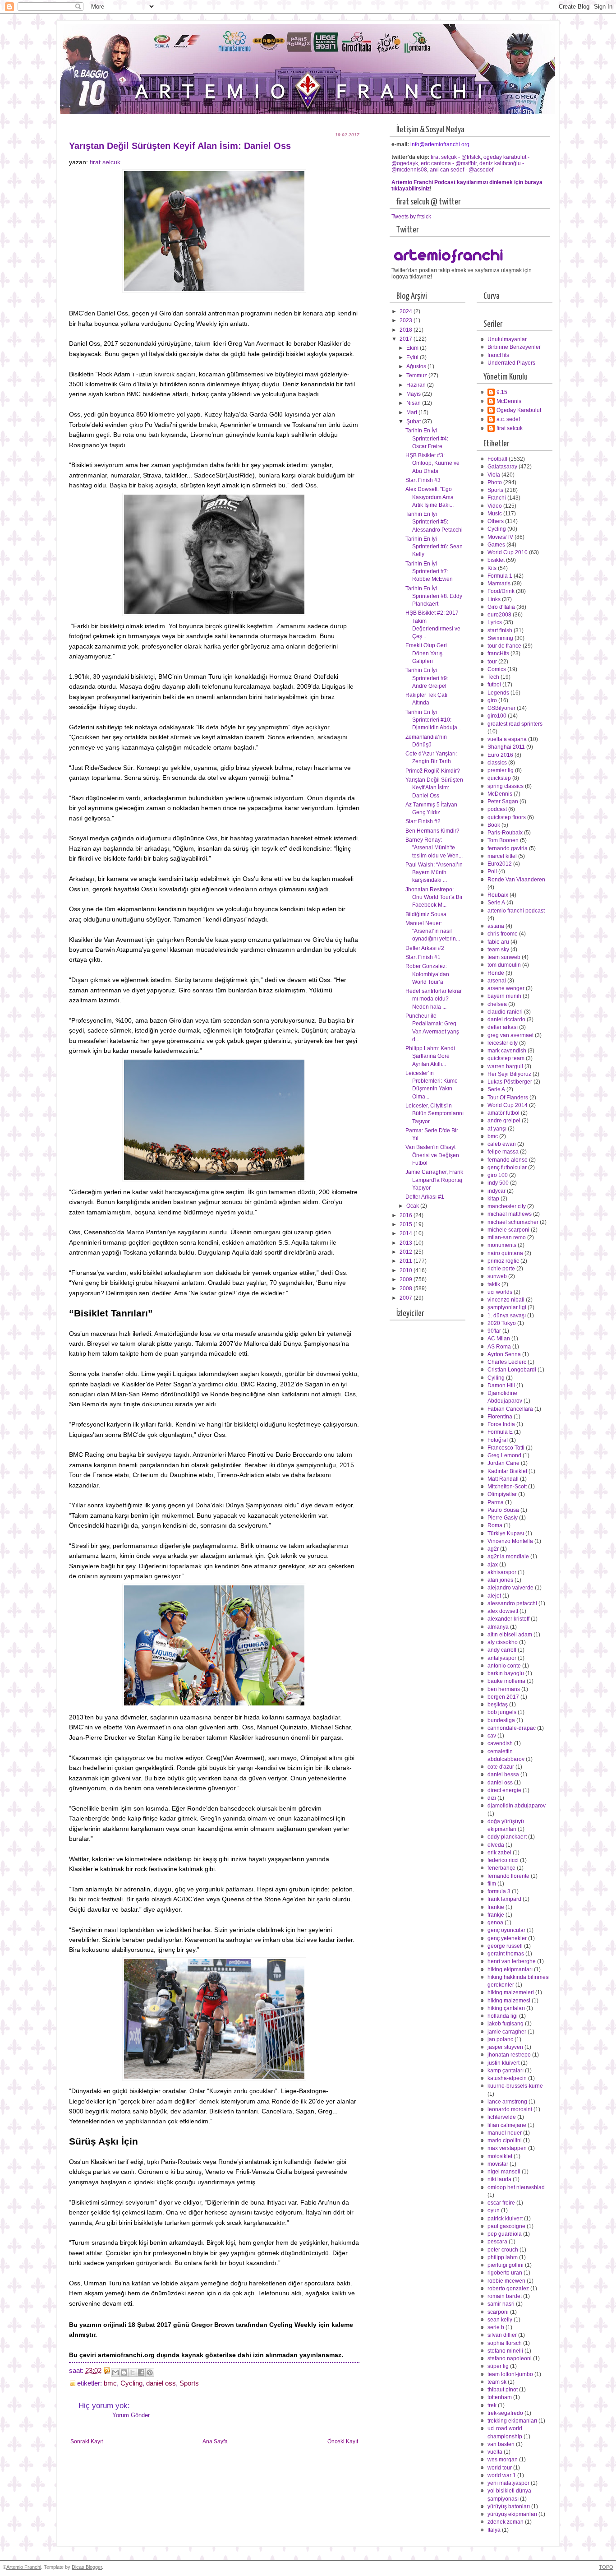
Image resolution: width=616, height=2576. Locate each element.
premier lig (501, 770)
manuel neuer (505, 2133)
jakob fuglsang (506, 2024)
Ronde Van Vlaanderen (516, 880)
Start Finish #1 (423, 957)
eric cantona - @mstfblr (449, 163)
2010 (407, 1270)
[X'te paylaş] (133, 2372)
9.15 (502, 392)
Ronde (496, 973)
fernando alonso (508, 1160)
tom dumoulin (504, 965)
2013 (407, 1243)
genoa (495, 1923)
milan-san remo (507, 1237)
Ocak (413, 1206)
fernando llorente (508, 1876)
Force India (501, 1424)
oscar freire (501, 2203)
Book (494, 825)
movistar (498, 2164)
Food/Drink (501, 591)
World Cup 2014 (508, 1105)
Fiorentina (500, 1417)
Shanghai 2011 (506, 747)
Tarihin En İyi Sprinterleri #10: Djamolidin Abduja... (433, 720)
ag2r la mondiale (508, 1557)
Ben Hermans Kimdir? (432, 831)
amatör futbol (503, 1113)
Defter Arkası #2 (425, 948)
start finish (500, 630)
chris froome (503, 934)
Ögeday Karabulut (519, 410)
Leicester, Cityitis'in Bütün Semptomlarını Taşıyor (434, 1114)
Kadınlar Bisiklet (507, 1471)
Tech (493, 677)
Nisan (414, 403)
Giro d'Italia (501, 607)
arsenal (497, 981)
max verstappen (507, 2148)
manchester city (507, 1206)
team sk (497, 2382)
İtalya (494, 2530)
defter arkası (503, 1027)
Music (495, 514)
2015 (407, 1224)
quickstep (499, 778)
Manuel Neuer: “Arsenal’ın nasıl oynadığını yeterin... (433, 931)
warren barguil (505, 1066)
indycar (496, 1191)
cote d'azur (501, 1767)
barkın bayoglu (506, 1673)
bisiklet (496, 560)
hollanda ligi (503, 2016)
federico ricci (503, 1860)
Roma (495, 1525)
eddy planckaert (507, 1837)
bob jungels (502, 1712)
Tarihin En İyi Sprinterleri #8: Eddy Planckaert (434, 596)
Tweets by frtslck (411, 217)
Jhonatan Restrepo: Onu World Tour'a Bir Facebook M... (434, 897)
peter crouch (503, 2250)
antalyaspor (502, 1658)
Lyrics (495, 622)
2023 (407, 320)
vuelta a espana (507, 739)
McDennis (509, 401)
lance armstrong (507, 2102)
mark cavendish (507, 1051)
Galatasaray (502, 467)
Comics (497, 669)
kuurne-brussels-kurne (515, 2086)
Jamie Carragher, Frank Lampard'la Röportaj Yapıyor (434, 1180)
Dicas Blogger (87, 2567)
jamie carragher (507, 2032)
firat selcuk (105, 162)
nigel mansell (504, 2172)
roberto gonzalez (508, 2289)
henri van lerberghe (512, 1961)
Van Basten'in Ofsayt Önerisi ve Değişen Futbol (432, 1155)
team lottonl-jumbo (510, 2374)
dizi (492, 1798)
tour (492, 662)
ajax (493, 1565)
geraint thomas (506, 1954)
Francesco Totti (506, 1448)
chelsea (497, 1004)
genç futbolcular (507, 1168)
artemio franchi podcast (516, 911)
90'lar (494, 1331)
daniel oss (161, 2383)
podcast (497, 809)
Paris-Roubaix (505, 833)
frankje (496, 1915)
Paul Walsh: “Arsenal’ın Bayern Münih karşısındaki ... (434, 873)
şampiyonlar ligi (507, 1307)
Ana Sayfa (215, 2442)
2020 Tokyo (502, 1323)
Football (497, 459)
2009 (407, 1279)
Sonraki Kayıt (87, 2442)
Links (494, 599)
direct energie (504, 1790)
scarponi (498, 2312)
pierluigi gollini (506, 2265)
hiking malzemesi (509, 2001)
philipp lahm (503, 2257)
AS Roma (499, 1347)
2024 (407, 311)
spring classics (506, 786)
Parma (496, 1502)
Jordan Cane (503, 1463)
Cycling (131, 2383)
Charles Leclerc (507, 1362)
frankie (496, 1907)
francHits (498, 355)
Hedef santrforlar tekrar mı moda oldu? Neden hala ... (434, 999)
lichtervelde (502, 2117)
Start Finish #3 (423, 480)
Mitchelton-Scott (507, 1487)
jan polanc (500, 2039)
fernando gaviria (508, 848)
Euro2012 (500, 864)
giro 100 (498, 1175)
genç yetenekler (507, 1938)
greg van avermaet (510, 1035)
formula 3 (499, 1891)
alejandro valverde (510, 1588)
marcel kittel (502, 856)
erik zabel (499, 1853)
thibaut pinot (503, 2390)
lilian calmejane (507, 2125)
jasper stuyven (505, 2047)
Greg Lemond (504, 1455)
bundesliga (501, 1720)
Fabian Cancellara (510, 1409)
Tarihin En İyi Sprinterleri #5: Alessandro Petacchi (434, 522)
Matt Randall (503, 1479)
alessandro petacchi (512, 1603)
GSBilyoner (501, 708)
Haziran (417, 385)
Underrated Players (511, 363)
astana (496, 926)
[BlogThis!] (124, 2372)
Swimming (500, 638)
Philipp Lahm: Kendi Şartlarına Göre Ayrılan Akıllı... (430, 1056)
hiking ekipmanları (510, 1969)
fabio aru (498, 942)
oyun (494, 2210)
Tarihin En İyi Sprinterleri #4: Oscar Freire (427, 438)
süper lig (498, 2366)
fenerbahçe (501, 1868)
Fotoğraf (498, 1440)
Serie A (496, 903)
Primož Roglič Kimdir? (433, 771)
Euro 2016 (500, 755)
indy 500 (498, 1183)
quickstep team (506, 1058)
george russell (505, 1946)
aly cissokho (503, 1642)
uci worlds (500, 1292)
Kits (492, 568)
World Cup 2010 (508, 552)
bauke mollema (506, 1681)
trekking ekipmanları (512, 2421)
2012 (407, 1252)
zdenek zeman (506, 2522)
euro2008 (499, 615)
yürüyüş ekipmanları (512, 2514)
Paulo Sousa (503, 1510)
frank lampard (504, 1899)
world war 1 (502, 2475)
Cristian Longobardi (512, 1370)
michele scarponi (508, 1230)
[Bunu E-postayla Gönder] (115, 2372)
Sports (189, 2383)
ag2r (493, 1549)
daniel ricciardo (506, 1019)
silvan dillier (502, 2335)
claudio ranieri (505, 1012)
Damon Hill (501, 1385)
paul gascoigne (506, 2226)
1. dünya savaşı (507, 1316)
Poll (492, 871)
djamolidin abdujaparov (517, 1806)
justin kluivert (503, 2063)
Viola (494, 475)
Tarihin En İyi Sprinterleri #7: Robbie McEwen (429, 572)
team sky (498, 950)
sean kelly (500, 2320)
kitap (493, 1199)
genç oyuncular (506, 1930)
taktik (494, 1284)
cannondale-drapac (512, 1728)
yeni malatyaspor (508, 2483)
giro (492, 700)
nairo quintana (505, 1253)
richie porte (501, 1269)
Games (496, 545)
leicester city (503, 1043)
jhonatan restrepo (509, 2055)
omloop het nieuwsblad (516, 2187)
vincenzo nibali (506, 1300)
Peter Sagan (503, 802)
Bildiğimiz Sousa (426, 914)
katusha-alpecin (507, 2078)
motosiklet (500, 2156)
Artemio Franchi (24, 2567)
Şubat (414, 422)
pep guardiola (505, 2234)
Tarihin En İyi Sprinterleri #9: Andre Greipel (427, 678)
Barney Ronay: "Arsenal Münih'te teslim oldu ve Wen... (434, 848)
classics (497, 763)
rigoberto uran (505, 2273)
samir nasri (501, 2304)
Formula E (500, 1432)
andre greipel (504, 1121)
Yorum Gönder (131, 2415)
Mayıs (414, 394)
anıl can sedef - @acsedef (462, 170)
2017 (407, 339)
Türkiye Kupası (506, 1534)
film (492, 1884)
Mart (412, 412)
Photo (495, 482)
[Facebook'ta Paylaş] (141, 2372)
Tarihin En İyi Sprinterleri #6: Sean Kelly (434, 547)
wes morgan (503, 2460)
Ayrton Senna (504, 1354)
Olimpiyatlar (502, 1494)
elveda (496, 1845)
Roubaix (498, 895)
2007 (407, 1298)
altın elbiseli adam (510, 1635)
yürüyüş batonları (509, 2507)
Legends (498, 693)
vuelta (495, 2452)
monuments (502, 1245)
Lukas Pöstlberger (510, 1082)
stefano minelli (505, 2351)
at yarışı (497, 1129)
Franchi (497, 498)
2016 (407, 1215)
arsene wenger (506, 988)
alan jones (500, 1580)
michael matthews (510, 1214)
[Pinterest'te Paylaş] (150, 2372)
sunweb (497, 1276)
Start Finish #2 (423, 821)
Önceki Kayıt (343, 2442)
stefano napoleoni (510, 2358)
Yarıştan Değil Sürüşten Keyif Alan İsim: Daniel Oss (434, 788)
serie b (496, 2327)
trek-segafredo (505, 2413)
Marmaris (499, 584)
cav (492, 1736)
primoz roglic (503, 1261)
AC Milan (499, 1339)
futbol (494, 685)
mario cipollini (505, 2140)
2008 (407, 1288)
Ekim (413, 348)
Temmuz (417, 375)
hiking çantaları (506, 2008)
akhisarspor (502, 1572)
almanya (498, 1627)
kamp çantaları (506, 2071)
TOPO (606, 2567)
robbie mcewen (506, 2281)
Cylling (496, 1378)
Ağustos (417, 366)
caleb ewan (502, 1144)
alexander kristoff (508, 1619)
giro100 (497, 716)
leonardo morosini (510, 2109)
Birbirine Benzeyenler (514, 347)
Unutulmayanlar (507, 339)
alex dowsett (503, 1611)
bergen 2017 (503, 1697)
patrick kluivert (505, 2219)
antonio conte (504, 1666)
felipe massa (503, 1152)
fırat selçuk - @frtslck (456, 157)
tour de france (504, 646)
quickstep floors (507, 817)
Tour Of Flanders (508, 1098)
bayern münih (504, 996)
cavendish (500, 1743)
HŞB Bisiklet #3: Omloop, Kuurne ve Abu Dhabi (432, 463)
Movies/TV (500, 537)
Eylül (413, 357)
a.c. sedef (508, 419)
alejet (494, 1596)
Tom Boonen (503, 840)
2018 (407, 330)
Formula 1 (500, 576)
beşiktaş (498, 1705)
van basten (501, 2444)
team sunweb (504, 957)
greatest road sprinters (515, 724)
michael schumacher (513, 1222)
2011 (407, 1261)
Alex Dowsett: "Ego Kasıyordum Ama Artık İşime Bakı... (430, 497)
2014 (407, 1233)
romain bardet (505, 2296)
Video (495, 506)
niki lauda (499, 2179)
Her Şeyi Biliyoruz (509, 1074)
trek (492, 2405)
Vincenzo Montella (510, 1541)
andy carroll (502, 1650)
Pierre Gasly (503, 1518)
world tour (500, 2468)
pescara (497, 2242)
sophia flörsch (505, 2343)
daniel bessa (503, 1774)
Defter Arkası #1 (425, 1197)
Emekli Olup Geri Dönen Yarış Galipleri (426, 653)
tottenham (500, 2397)
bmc (110, 2383)
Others (496, 521)
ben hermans (504, 1689)
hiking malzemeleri (511, 1992)
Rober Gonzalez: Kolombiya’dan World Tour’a (427, 974)
